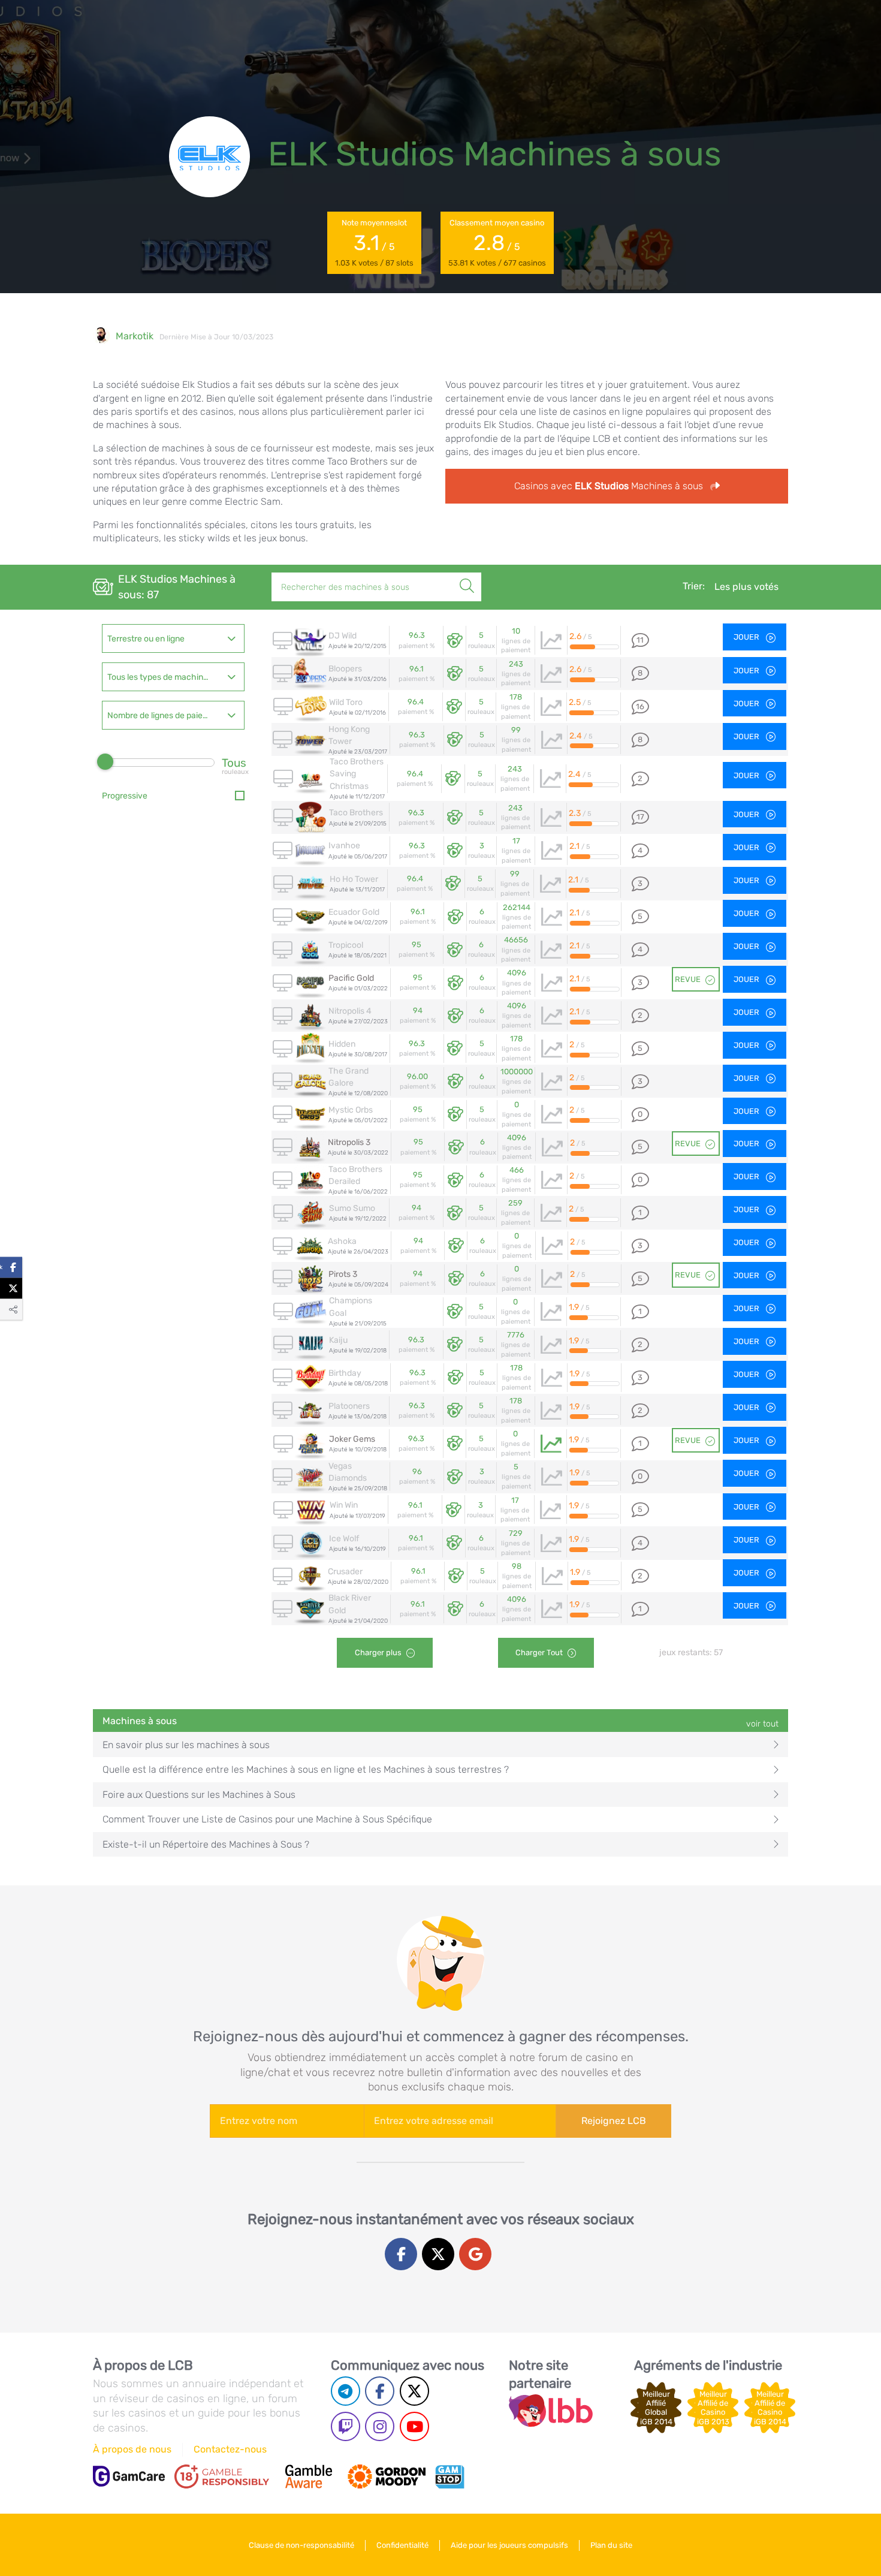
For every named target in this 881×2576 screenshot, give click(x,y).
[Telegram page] (346, 2391)
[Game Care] (129, 2476)
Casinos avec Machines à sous (610, 486)
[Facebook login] (401, 2254)
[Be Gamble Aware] (309, 2476)
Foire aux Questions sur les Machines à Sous (199, 1795)
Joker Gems (352, 1439)
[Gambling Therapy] (387, 2476)
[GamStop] (449, 2476)
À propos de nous (132, 2449)
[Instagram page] (380, 2426)
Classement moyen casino (497, 243)
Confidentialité (402, 2545)
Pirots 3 (343, 1274)
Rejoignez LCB (614, 2121)
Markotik (135, 336)
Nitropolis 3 (349, 1142)
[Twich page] (346, 2426)
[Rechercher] (467, 573)
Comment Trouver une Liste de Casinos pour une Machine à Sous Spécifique (267, 1819)
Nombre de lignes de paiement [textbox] (165, 715)
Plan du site (611, 2545)
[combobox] (173, 638)
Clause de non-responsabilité (301, 2545)
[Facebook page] (380, 2391)
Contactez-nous (230, 2449)
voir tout (762, 1724)
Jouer (747, 637)
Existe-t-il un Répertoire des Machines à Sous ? (206, 1844)
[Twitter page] (414, 2391)
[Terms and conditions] (222, 2476)
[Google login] (475, 2254)
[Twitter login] (438, 2254)
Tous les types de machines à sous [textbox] (173, 677)
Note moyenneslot (374, 243)
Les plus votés (746, 587)
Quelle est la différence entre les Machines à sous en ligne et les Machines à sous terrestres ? (306, 1769)
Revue (688, 979)
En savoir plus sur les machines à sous (186, 1745)
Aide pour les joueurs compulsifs (509, 2545)
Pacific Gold (351, 978)
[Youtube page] (414, 2426)
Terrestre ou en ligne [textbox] (146, 639)
